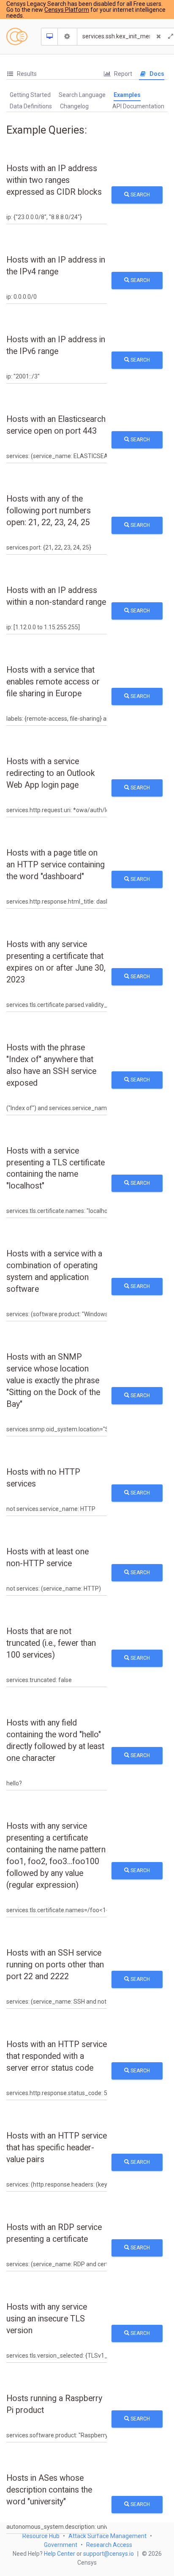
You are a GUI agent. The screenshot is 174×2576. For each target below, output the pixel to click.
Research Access (109, 2545)
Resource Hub (41, 2536)
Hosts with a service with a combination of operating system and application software (54, 1271)
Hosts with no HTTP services (43, 1478)
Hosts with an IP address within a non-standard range (56, 596)
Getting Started (30, 95)
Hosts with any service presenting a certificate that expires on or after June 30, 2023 (56, 962)
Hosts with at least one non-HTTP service (48, 1558)
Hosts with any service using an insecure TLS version (47, 2319)
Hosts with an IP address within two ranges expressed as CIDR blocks (54, 180)
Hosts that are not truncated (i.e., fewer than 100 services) (51, 1643)
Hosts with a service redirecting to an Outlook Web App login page (51, 773)
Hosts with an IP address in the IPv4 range (56, 266)
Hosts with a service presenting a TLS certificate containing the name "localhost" (56, 1169)
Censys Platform (67, 10)
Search (140, 195)
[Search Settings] (68, 37)
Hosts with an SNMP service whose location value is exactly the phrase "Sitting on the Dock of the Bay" (53, 1381)
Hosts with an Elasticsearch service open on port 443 (56, 425)
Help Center (60, 2554)
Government (61, 2545)
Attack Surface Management (107, 2536)
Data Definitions (31, 106)
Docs (156, 74)
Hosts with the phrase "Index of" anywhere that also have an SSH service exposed (51, 1065)
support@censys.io (109, 2554)
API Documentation (138, 106)
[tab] (22, 74)
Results (26, 74)
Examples (127, 95)
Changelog (74, 106)
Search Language (82, 95)
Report (122, 74)
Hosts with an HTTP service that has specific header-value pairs (57, 2148)
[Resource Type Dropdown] (50, 37)
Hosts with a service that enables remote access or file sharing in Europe (53, 682)
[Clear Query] (159, 37)
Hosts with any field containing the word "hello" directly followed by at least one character (55, 1740)
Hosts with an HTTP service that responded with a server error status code (57, 2056)
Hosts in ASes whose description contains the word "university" (49, 2490)
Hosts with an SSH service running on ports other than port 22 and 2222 (55, 1965)
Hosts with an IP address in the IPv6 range (56, 345)
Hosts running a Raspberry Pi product (54, 2404)
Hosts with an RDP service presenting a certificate (54, 2233)
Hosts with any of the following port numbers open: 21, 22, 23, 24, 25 (49, 511)
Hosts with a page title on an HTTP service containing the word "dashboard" (56, 865)
